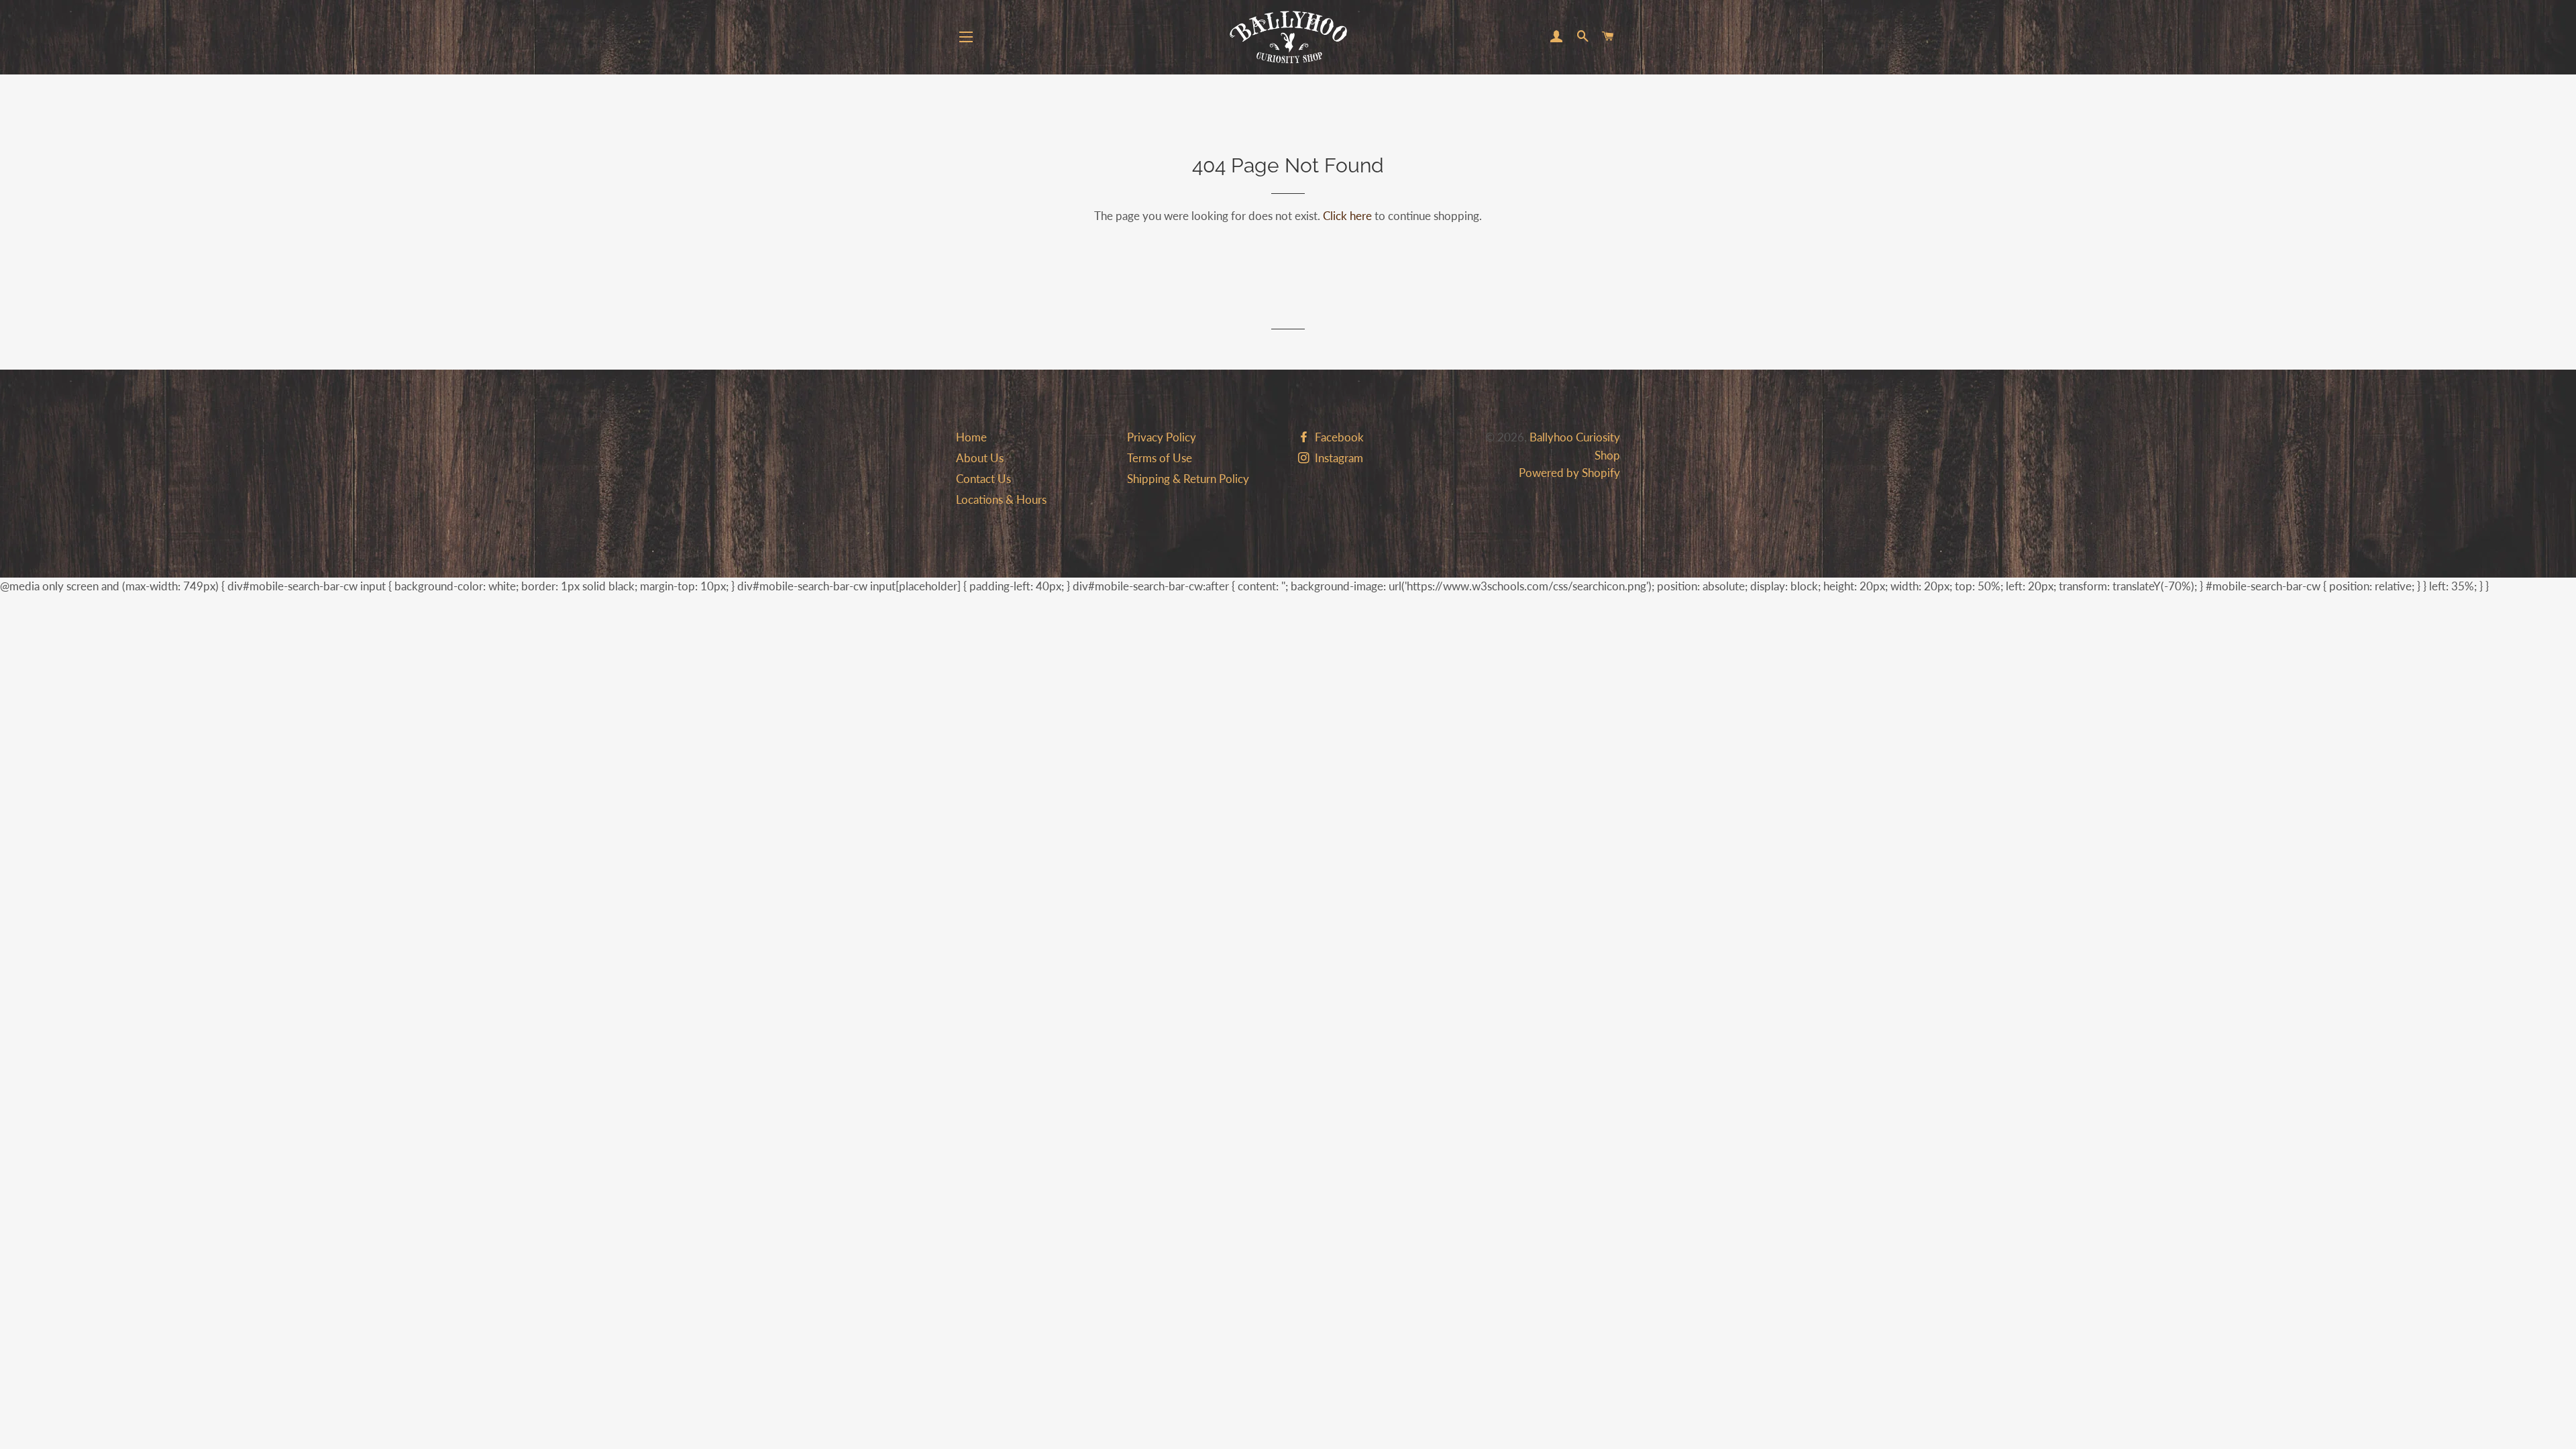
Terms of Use (1160, 458)
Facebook (1338, 437)
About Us (980, 458)
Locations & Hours (1001, 499)
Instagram (1338, 458)
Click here (1347, 216)
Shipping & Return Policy (1188, 479)
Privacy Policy (1162, 437)
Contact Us (983, 479)
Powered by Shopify (1569, 473)
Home (971, 437)
